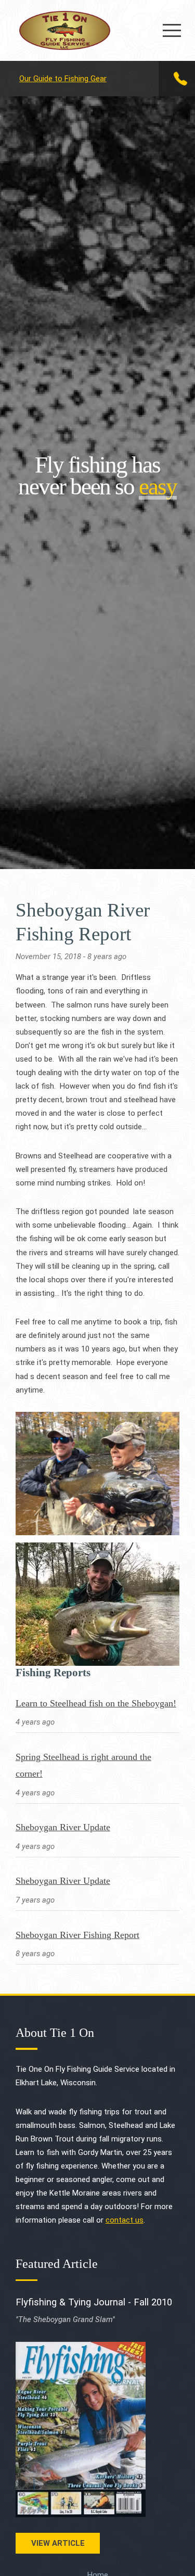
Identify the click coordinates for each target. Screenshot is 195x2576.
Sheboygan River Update (63, 1827)
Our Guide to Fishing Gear (63, 79)
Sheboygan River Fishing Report (77, 1935)
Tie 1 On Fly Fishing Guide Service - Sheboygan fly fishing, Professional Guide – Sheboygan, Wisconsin (65, 30)
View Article (58, 2543)
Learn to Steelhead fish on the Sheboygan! (96, 1703)
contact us (125, 2220)
